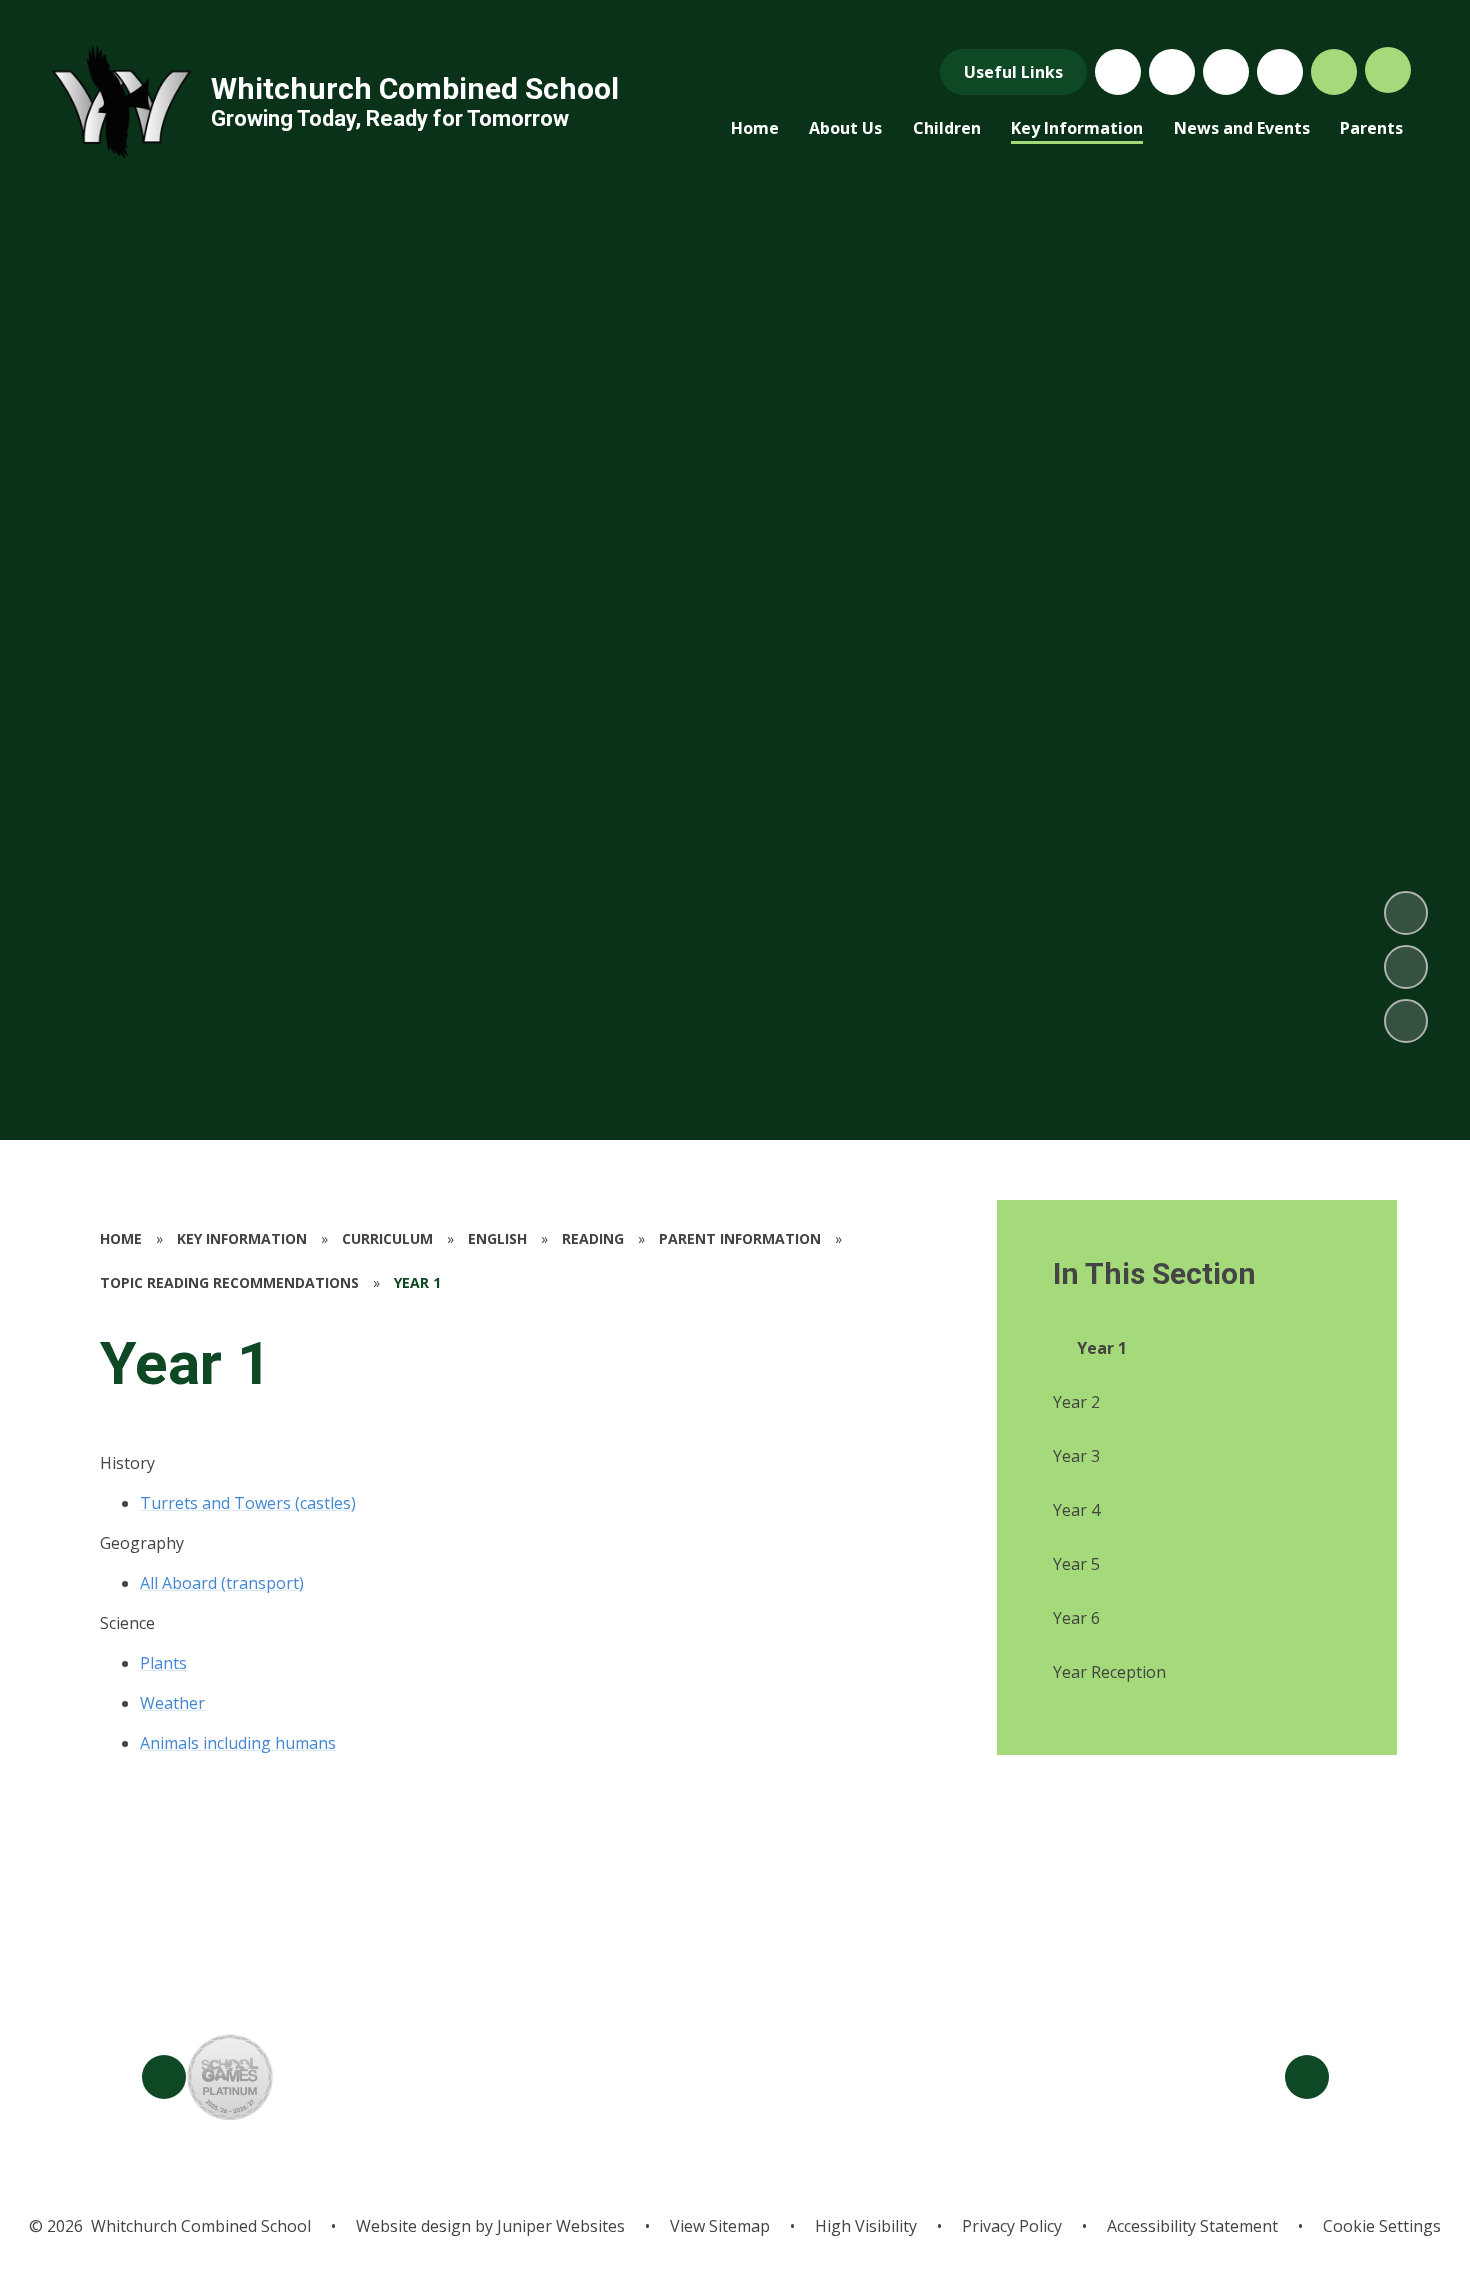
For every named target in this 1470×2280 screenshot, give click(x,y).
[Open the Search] (1334, 72)
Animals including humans (238, 1743)
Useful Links (1013, 72)
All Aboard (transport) (222, 1583)
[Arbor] (1226, 72)
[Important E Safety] (1172, 72)
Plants (163, 1663)
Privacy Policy (1012, 2226)
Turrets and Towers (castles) (248, 1503)
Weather (172, 1703)
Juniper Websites (559, 2226)
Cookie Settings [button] (1382, 2226)
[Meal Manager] (1118, 72)
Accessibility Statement (1192, 2226)
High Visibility (866, 2226)
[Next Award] (1307, 2077)
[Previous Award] (164, 2077)
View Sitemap (720, 2226)
